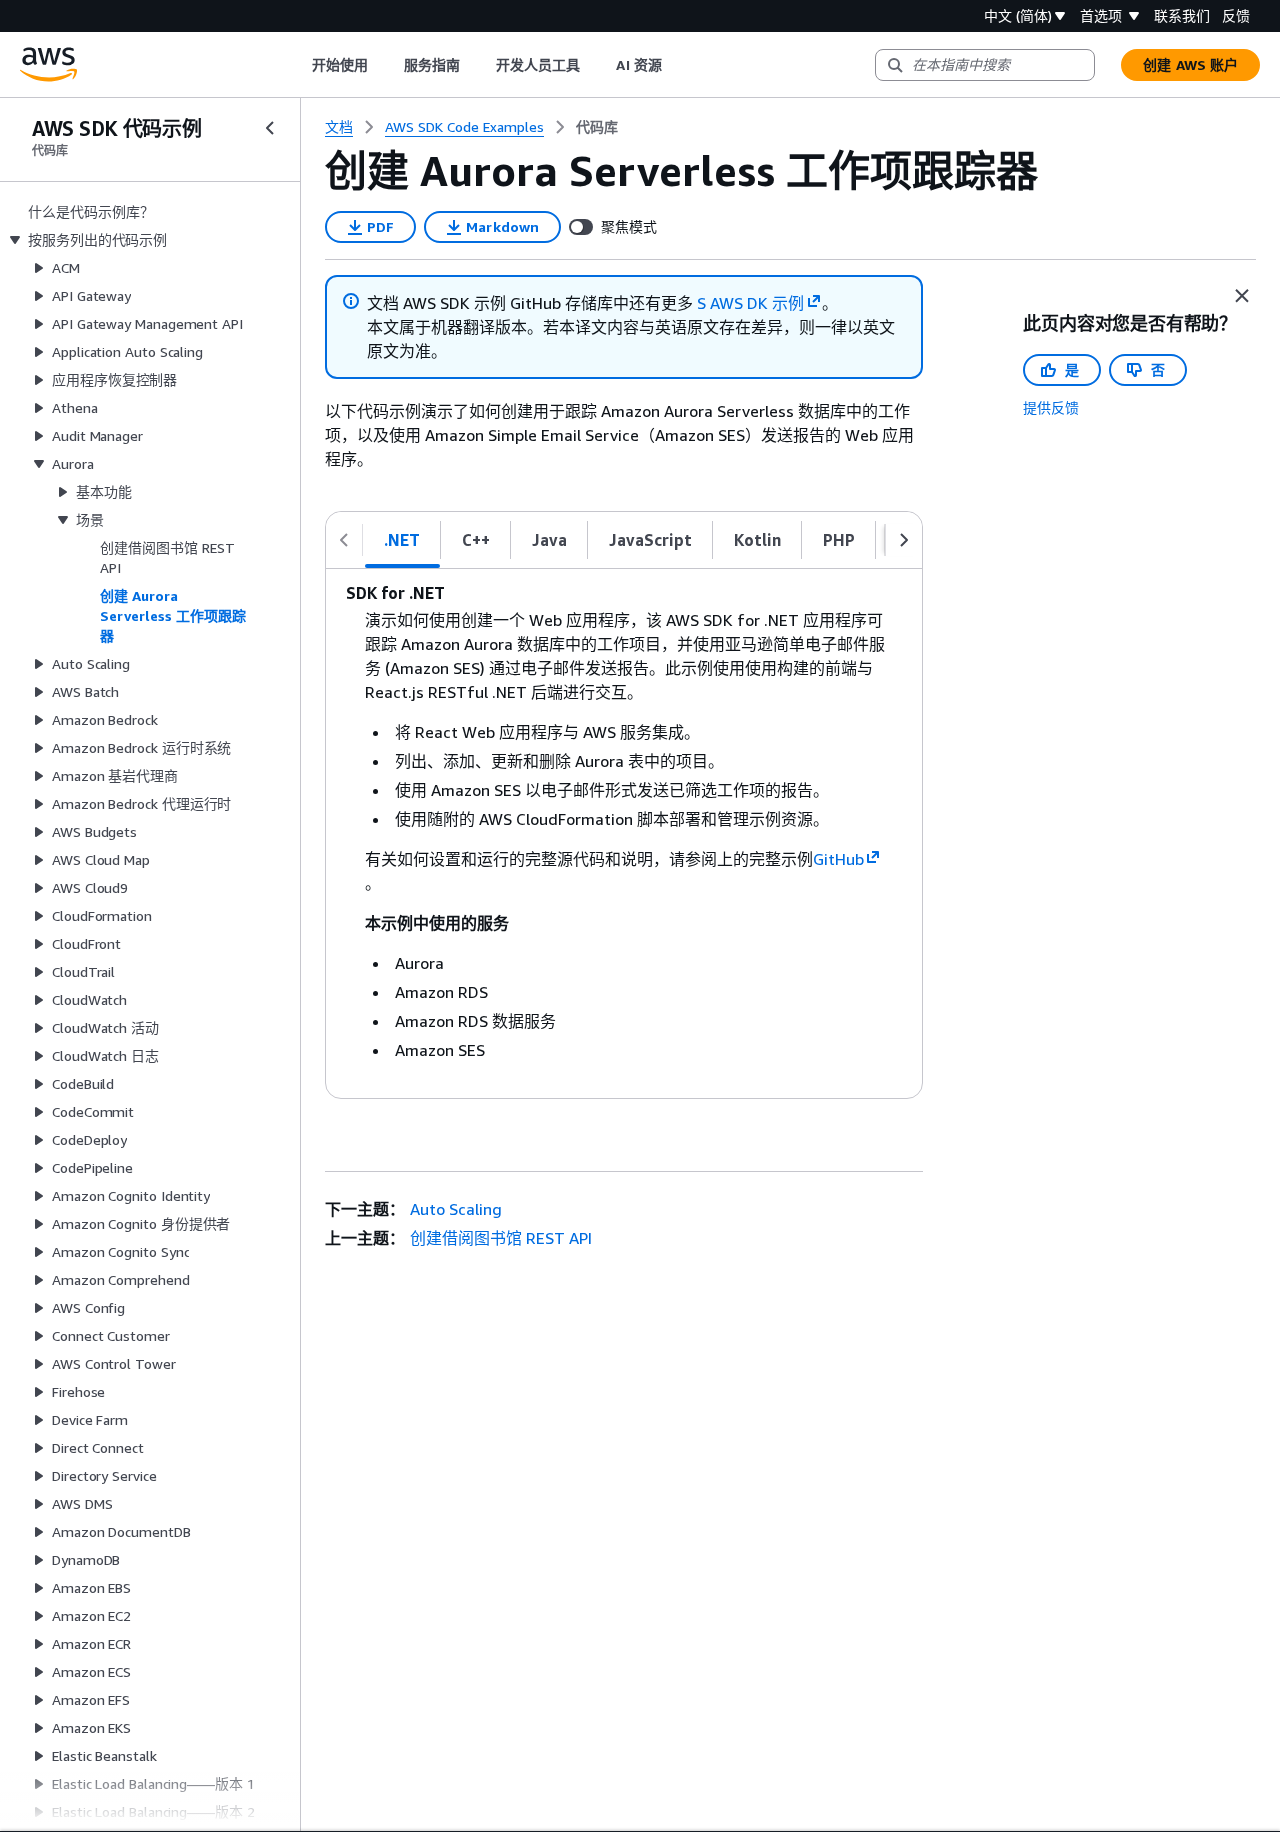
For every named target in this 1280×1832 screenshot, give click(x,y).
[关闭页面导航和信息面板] (1242, 296)
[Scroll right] (676, 65)
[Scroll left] (296, 65)
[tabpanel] (624, 833)
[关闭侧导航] (270, 128)
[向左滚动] (344, 540)
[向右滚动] (904, 540)
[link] (597, 127)
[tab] (402, 540)
